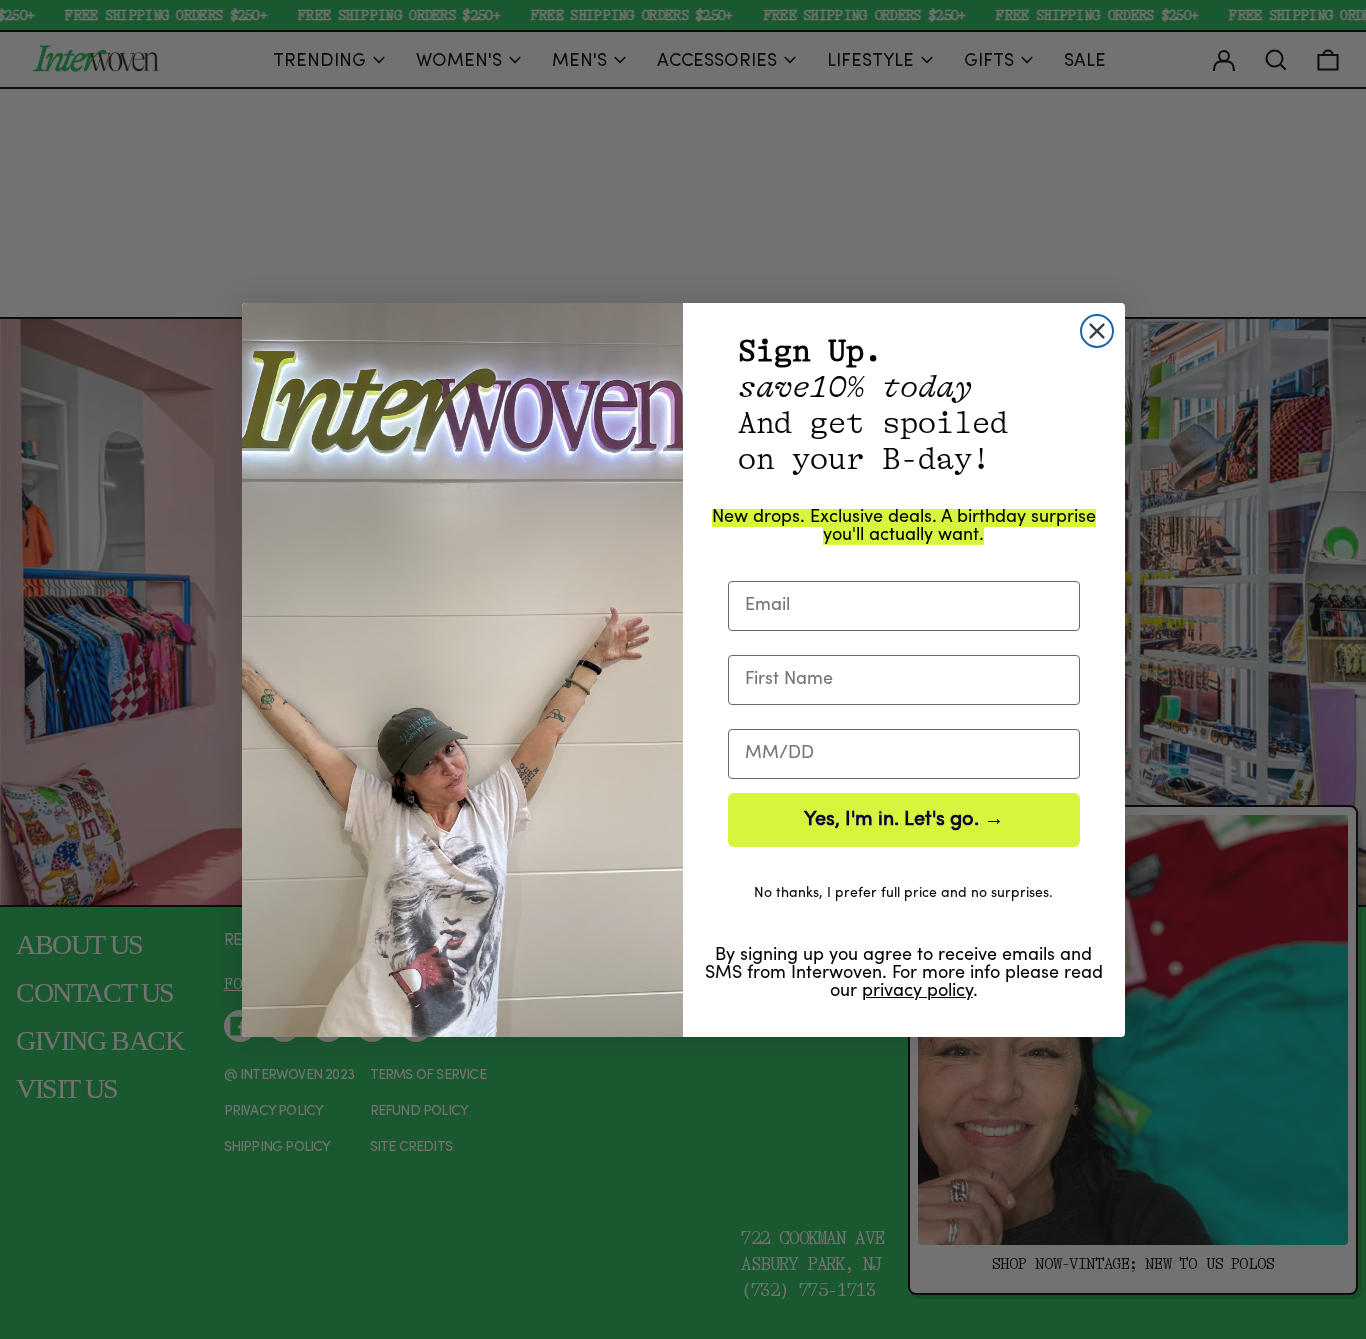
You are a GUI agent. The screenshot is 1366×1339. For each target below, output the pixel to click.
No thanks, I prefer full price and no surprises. (903, 893)
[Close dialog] (1097, 331)
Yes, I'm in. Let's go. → (904, 820)
